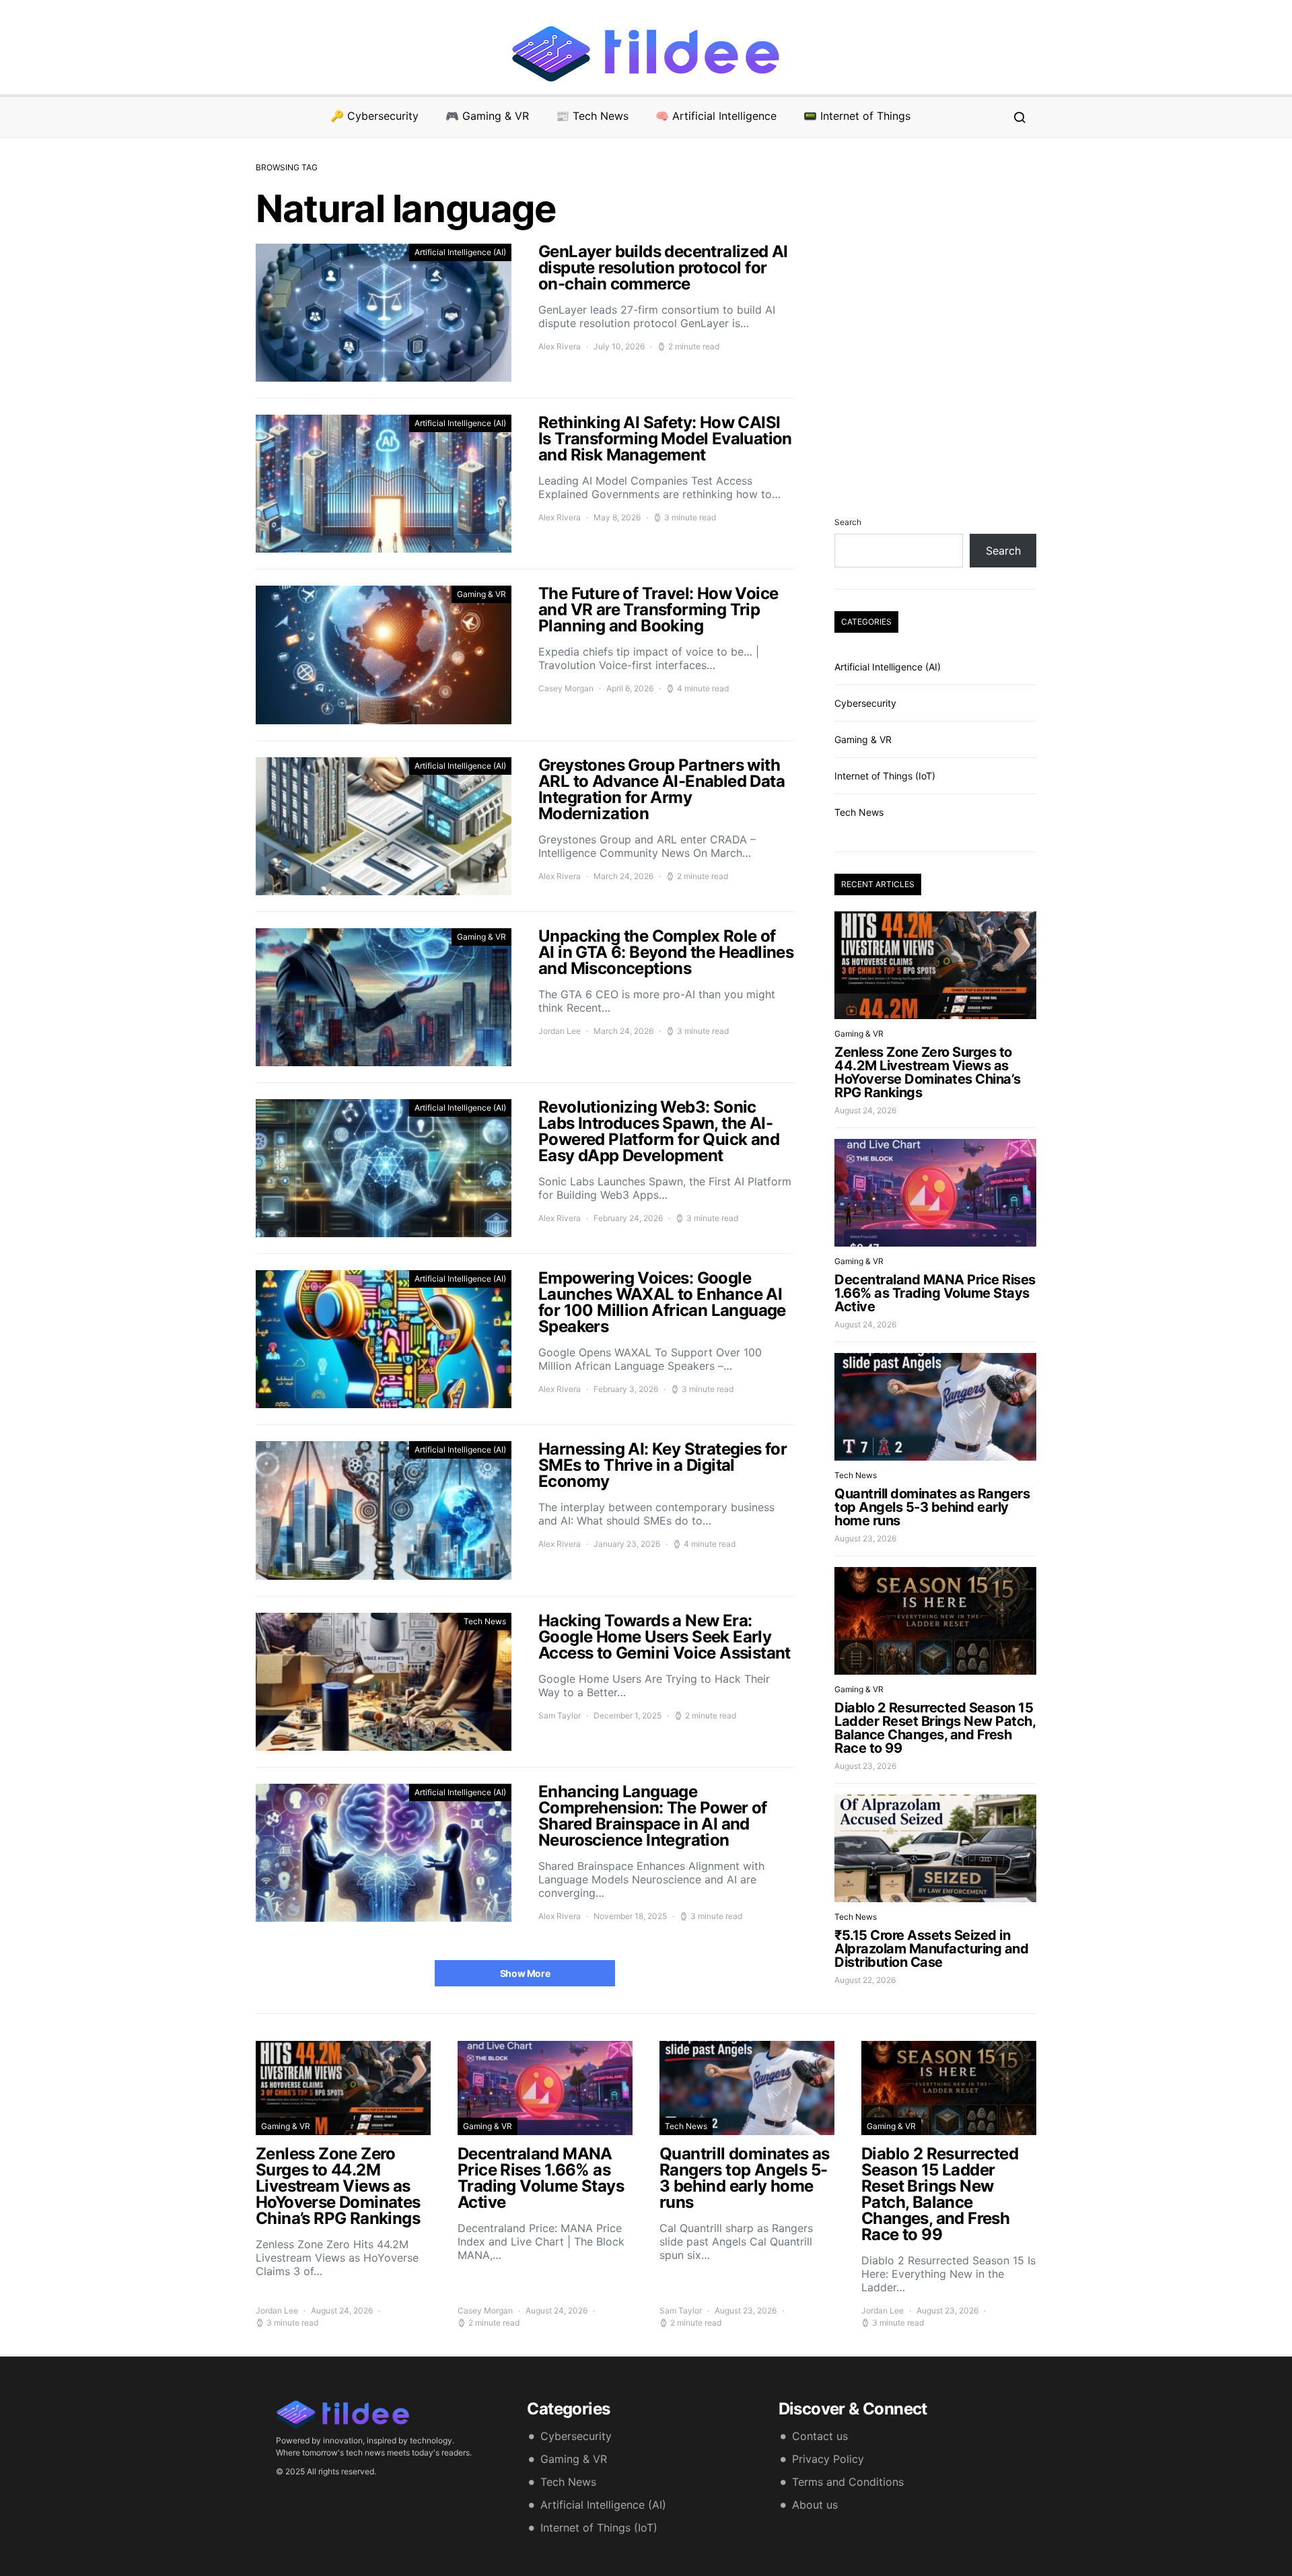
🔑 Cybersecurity (374, 116)
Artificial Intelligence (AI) (460, 252)
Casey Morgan (566, 688)
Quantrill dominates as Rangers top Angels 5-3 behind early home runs (932, 1507)
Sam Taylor (560, 1715)
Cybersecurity (865, 703)
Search (848, 522)
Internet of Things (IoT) (885, 776)
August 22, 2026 (865, 1980)
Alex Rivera (560, 346)
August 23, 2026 (865, 1538)
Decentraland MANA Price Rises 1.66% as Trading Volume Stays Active (935, 1293)
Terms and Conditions (848, 2482)
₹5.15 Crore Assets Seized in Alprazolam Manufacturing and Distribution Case (931, 1949)
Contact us (820, 2436)
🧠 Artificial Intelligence (716, 116)
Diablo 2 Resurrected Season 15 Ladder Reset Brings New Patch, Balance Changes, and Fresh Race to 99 (935, 1728)
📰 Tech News (592, 116)
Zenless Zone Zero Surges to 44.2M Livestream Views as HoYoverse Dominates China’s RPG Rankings (928, 1072)
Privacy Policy (828, 2459)
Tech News (485, 1621)
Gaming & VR (481, 594)
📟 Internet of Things (857, 116)
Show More (525, 1973)
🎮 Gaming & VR (487, 116)
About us (815, 2505)
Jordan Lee (560, 1031)
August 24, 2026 (865, 1110)
